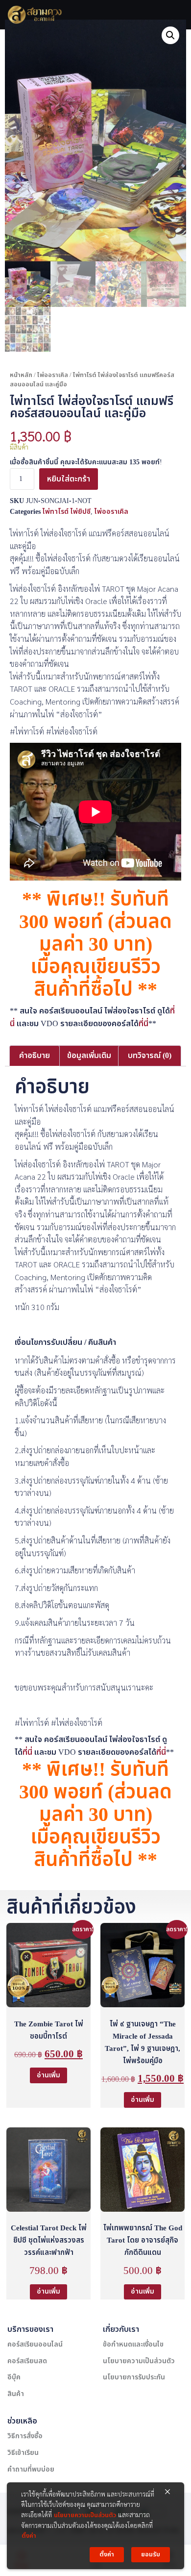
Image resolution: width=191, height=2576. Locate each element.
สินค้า (16, 2394)
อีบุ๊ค (14, 2377)
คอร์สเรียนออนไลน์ (35, 2344)
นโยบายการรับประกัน (134, 2377)
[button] (170, 35)
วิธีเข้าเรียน (23, 2453)
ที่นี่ (143, 1024)
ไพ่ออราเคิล (53, 375)
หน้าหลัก (21, 375)
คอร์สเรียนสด (27, 2361)
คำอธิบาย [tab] (35, 1056)
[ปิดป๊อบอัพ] (167, 2492)
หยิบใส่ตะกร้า (69, 479)
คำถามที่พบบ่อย (31, 2469)
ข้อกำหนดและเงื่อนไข (133, 2344)
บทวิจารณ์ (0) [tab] (150, 1056)
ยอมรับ (151, 2554)
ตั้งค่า (29, 2536)
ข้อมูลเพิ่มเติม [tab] (89, 1056)
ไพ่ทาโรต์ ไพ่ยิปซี (67, 512)
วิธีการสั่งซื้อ (25, 2436)
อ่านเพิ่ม (48, 2075)
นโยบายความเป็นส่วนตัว (139, 2361)
